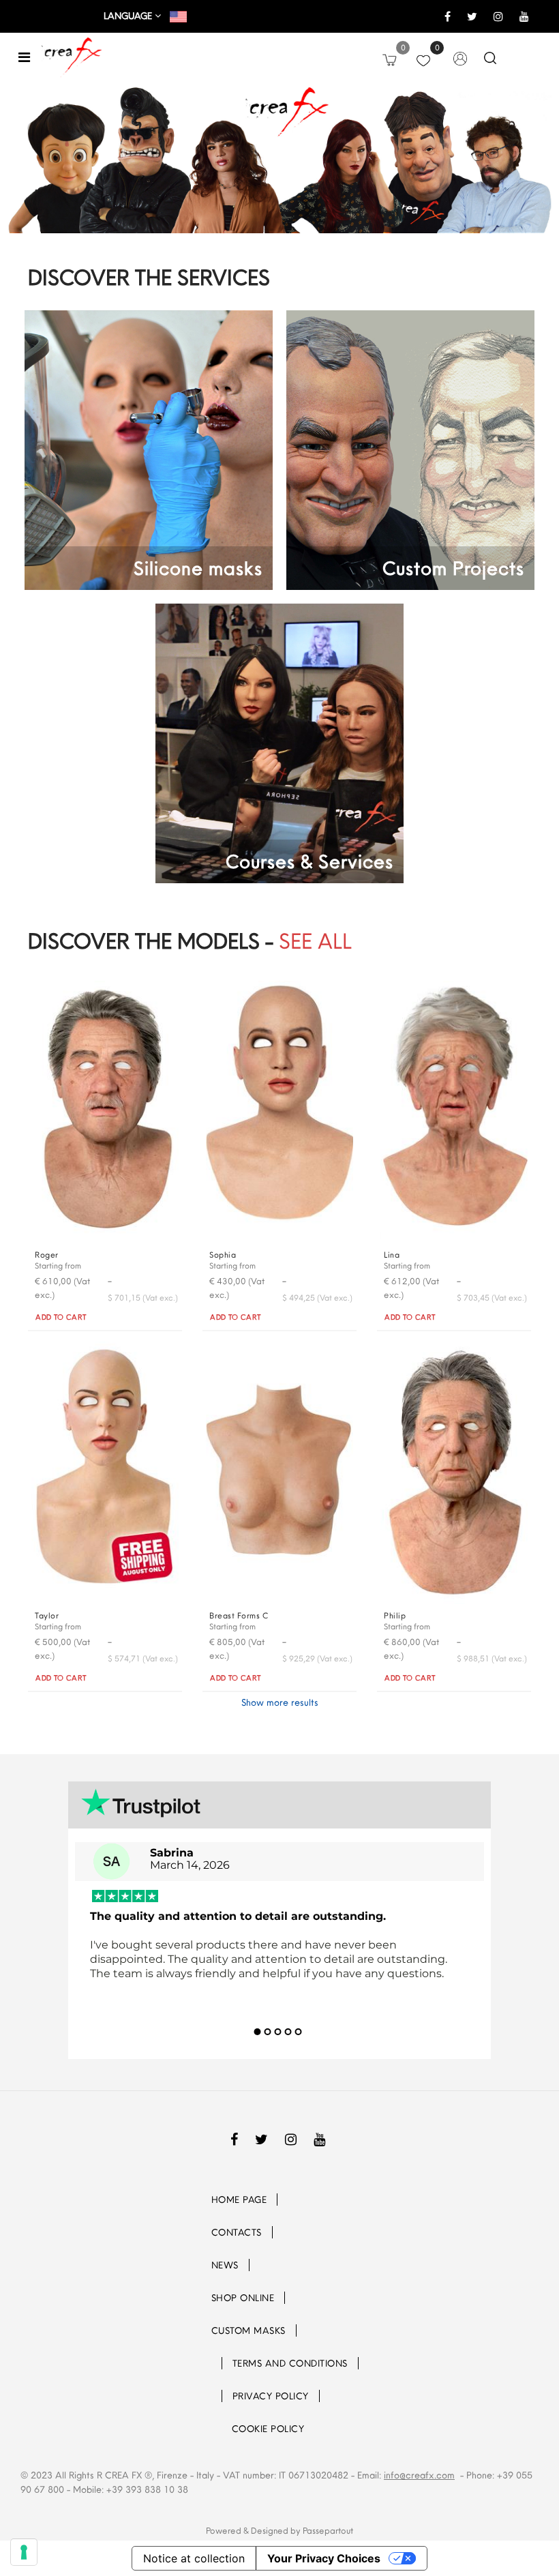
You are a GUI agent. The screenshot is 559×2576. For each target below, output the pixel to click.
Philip (395, 1615)
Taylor (47, 1615)
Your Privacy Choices (324, 2558)
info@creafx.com (419, 2475)
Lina (392, 1255)
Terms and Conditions (290, 2363)
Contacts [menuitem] (237, 2232)
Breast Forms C (239, 1615)
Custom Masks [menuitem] (248, 2330)
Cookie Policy (268, 2429)
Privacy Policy (271, 2396)
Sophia (223, 1255)
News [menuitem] (225, 2265)
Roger (47, 1255)
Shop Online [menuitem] (243, 2298)
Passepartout (328, 2530)
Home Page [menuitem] (239, 2200)
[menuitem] (213, 2363)
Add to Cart (61, 1317)
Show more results (280, 1702)
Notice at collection (194, 2558)
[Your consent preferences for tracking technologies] (24, 2552)
